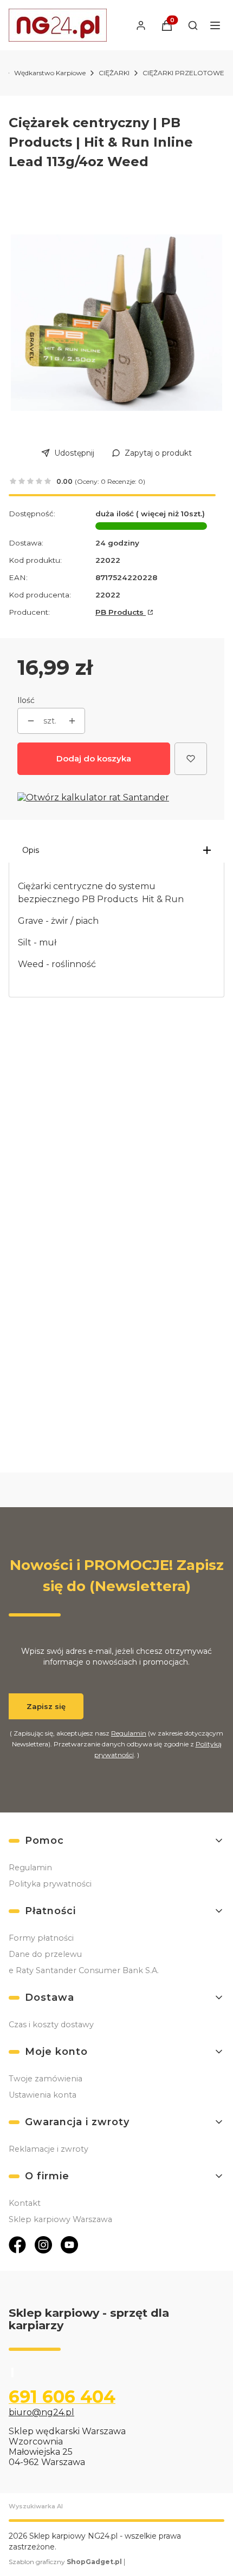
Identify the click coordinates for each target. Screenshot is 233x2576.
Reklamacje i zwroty (48, 2149)
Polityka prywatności (50, 1884)
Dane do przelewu (45, 1954)
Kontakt (25, 2203)
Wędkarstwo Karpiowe (50, 73)
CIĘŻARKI (114, 73)
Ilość (26, 700)
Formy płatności (41, 1938)
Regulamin (129, 1733)
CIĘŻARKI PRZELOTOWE (183, 73)
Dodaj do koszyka (94, 758)
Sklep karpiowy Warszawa (60, 2219)
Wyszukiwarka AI (36, 2506)
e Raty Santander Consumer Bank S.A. (84, 1970)
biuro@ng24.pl (41, 2412)
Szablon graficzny (65, 2562)
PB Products (121, 612)
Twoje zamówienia (46, 2079)
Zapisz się (46, 1706)
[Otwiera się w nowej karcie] (17, 2245)
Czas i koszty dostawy (51, 2025)
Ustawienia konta (43, 2095)
